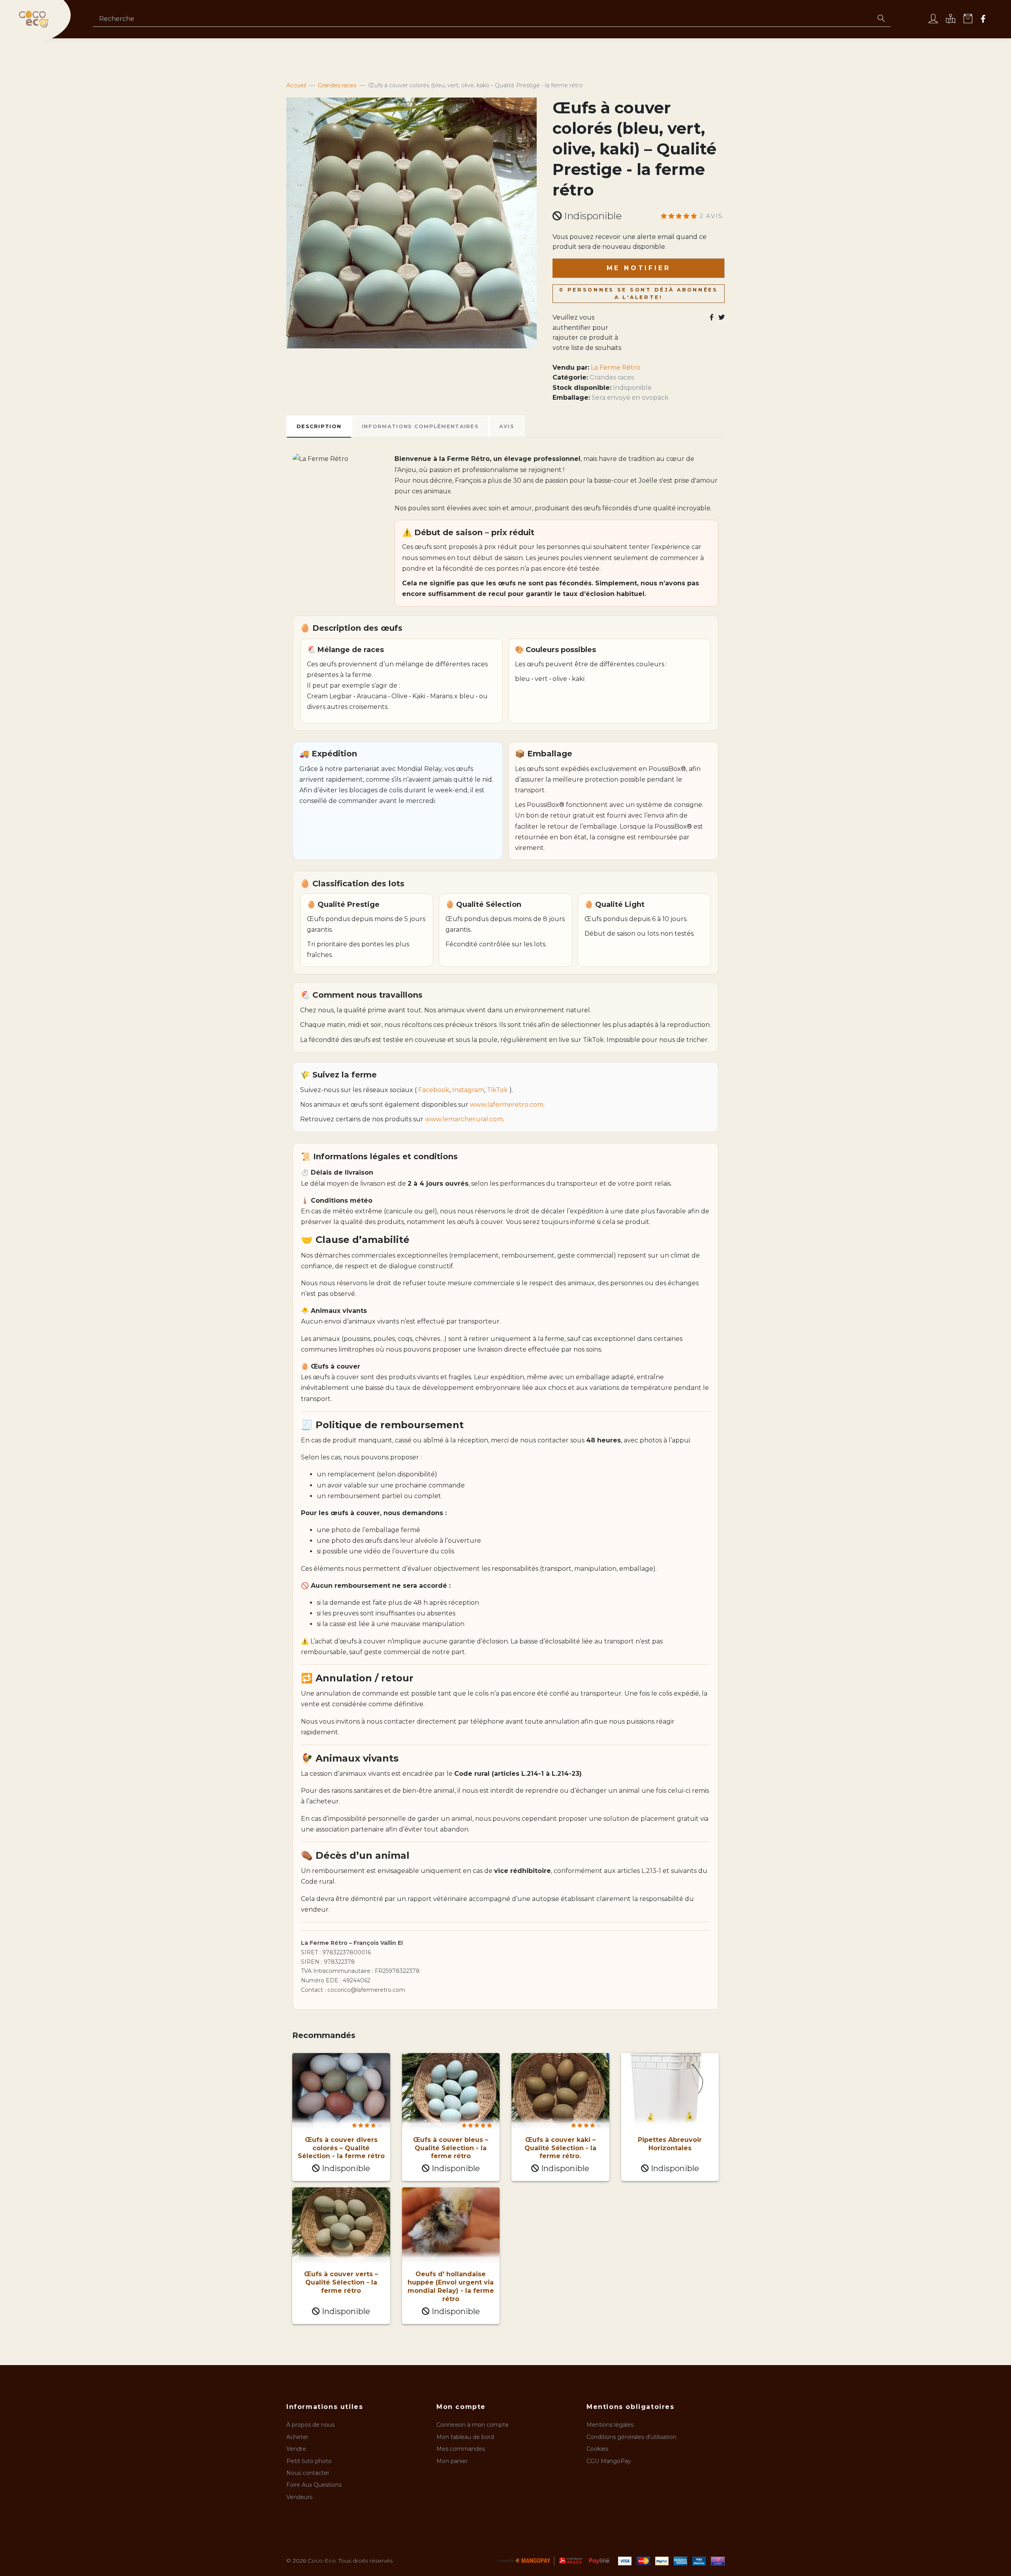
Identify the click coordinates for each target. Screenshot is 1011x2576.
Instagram (468, 1090)
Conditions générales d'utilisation (631, 2437)
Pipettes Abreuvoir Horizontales (670, 2144)
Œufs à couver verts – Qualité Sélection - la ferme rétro (341, 2282)
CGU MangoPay (609, 2461)
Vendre (296, 2449)
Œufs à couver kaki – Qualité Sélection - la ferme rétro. (560, 2148)
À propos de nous (310, 2425)
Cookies (597, 2449)
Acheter (297, 2437)
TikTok (497, 1090)
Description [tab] (319, 426)
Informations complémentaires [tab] (420, 426)
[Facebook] (983, 20)
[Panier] (968, 20)
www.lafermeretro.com (507, 1105)
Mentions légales (610, 2425)
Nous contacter (308, 2473)
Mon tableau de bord (465, 2437)
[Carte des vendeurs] (951, 20)
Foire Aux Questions (314, 2485)
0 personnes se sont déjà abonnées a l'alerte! (639, 293)
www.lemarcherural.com (464, 1119)
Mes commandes (461, 2449)
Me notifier (639, 268)
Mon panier (452, 2461)
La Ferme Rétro (615, 368)
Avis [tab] (507, 426)
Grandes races (612, 377)
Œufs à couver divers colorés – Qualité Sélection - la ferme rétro (341, 2148)
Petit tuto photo (309, 2461)
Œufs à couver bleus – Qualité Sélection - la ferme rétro (451, 2148)
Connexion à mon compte (473, 2425)
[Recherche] (881, 19)
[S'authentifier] (933, 20)
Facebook (434, 1090)
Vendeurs (299, 2497)
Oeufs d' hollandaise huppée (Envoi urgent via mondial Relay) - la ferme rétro (451, 2286)
